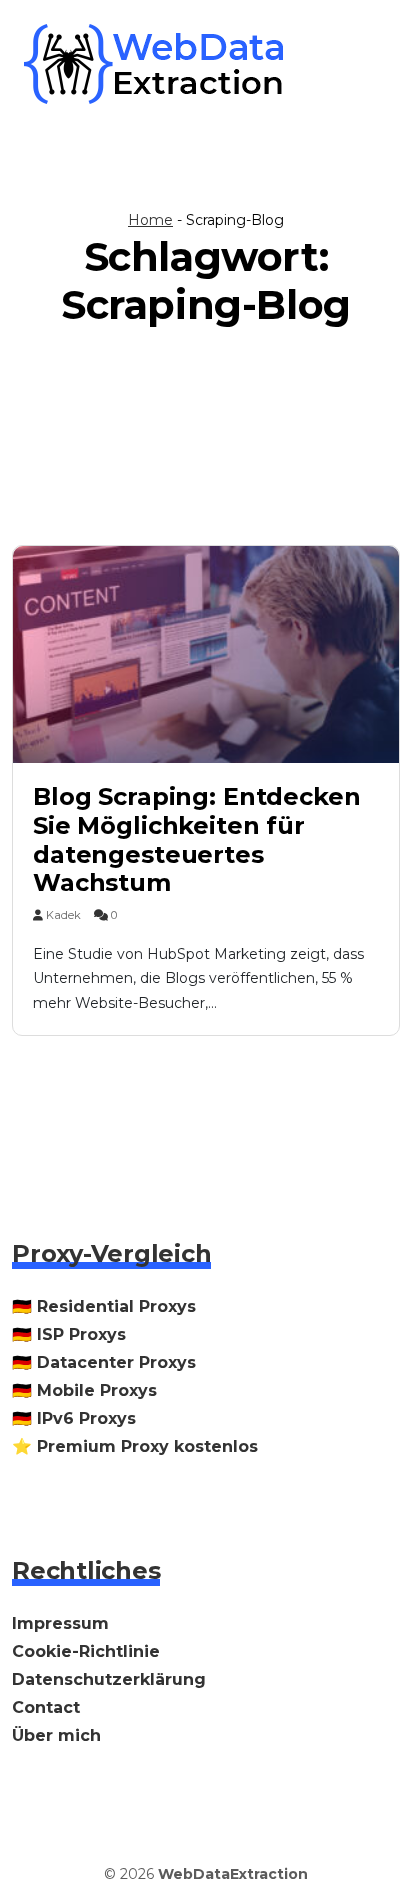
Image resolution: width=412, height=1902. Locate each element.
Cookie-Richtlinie (86, 1651)
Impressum (60, 1623)
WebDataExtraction (233, 1874)
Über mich (56, 1735)
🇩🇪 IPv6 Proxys (74, 1418)
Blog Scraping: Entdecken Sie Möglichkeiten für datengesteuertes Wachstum (197, 839)
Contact (46, 1707)
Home (150, 220)
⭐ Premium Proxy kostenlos (135, 1446)
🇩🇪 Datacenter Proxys (104, 1362)
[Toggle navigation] (360, 64)
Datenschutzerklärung (109, 1679)
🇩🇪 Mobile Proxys (84, 1390)
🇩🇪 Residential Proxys (104, 1306)
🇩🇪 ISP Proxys (69, 1334)
